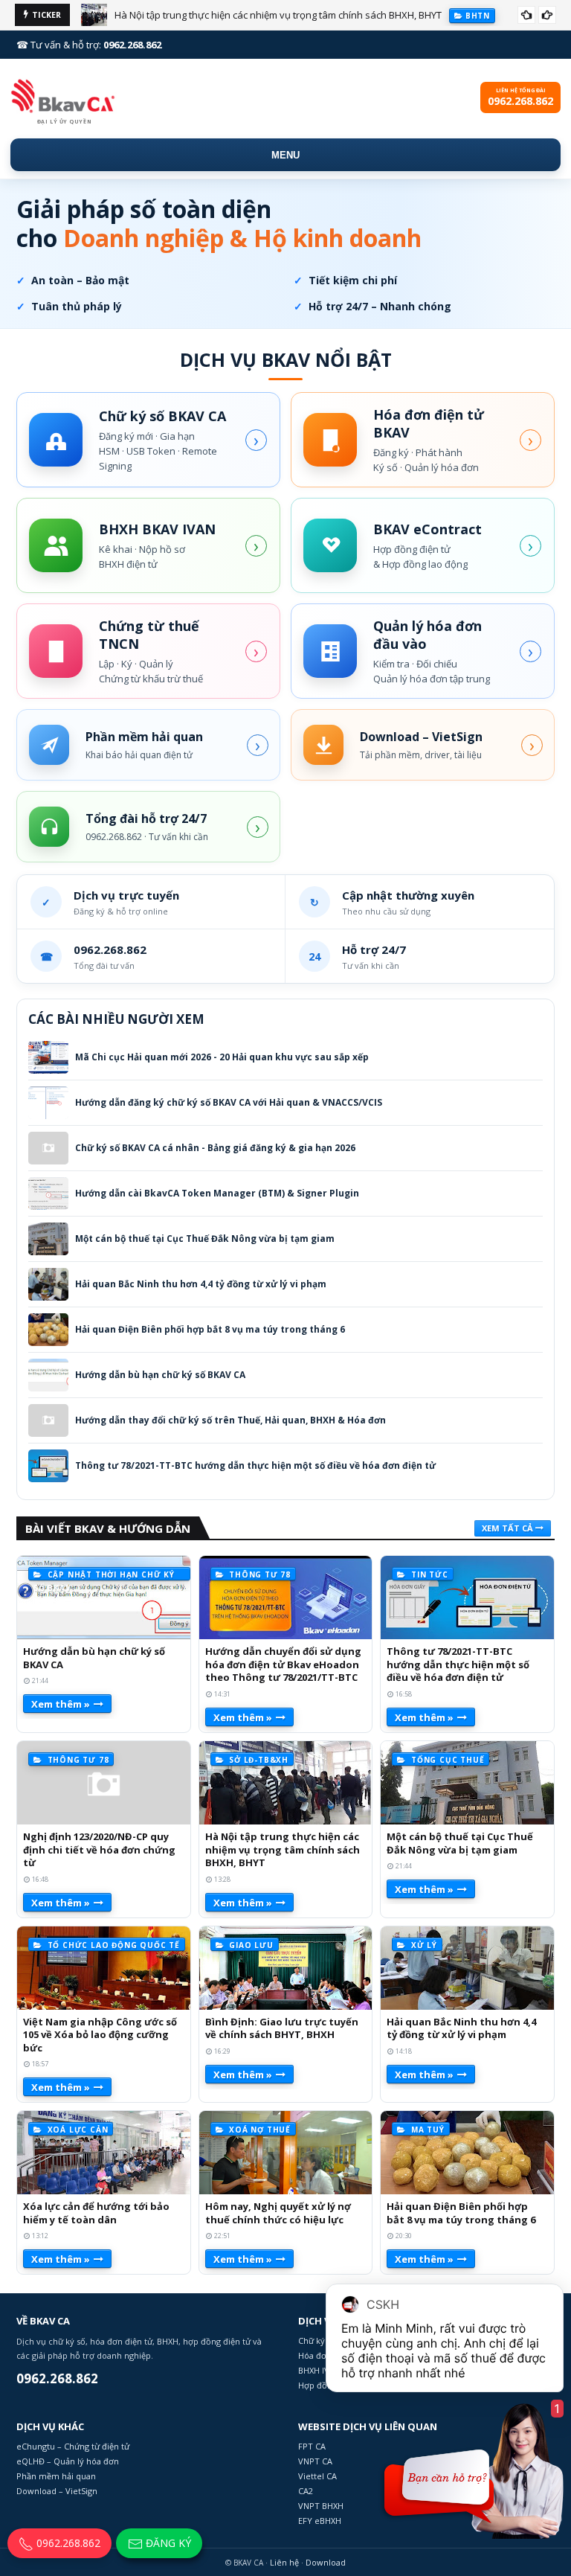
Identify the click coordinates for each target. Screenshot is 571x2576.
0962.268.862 (67, 2543)
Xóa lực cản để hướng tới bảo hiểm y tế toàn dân (96, 2213)
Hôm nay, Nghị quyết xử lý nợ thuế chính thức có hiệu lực (278, 2213)
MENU (285, 155)
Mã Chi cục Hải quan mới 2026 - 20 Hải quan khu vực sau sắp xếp (222, 1057)
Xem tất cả (507, 1528)
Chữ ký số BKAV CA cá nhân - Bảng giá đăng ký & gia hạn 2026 (215, 1148)
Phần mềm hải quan (56, 2476)
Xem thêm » (61, 1704)
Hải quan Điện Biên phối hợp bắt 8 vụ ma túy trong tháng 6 (210, 1330)
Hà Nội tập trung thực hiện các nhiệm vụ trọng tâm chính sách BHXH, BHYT (278, 15)
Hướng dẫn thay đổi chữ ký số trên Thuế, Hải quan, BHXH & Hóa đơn (230, 1420)
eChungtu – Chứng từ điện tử (73, 2446)
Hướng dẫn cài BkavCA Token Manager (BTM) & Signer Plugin (217, 1194)
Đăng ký (167, 2543)
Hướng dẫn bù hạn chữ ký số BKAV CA (160, 1375)
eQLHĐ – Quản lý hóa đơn (68, 2461)
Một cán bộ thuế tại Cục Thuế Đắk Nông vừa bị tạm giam (205, 1239)
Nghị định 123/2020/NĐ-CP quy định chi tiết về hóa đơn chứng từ (99, 1850)
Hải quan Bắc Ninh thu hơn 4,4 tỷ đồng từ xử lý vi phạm (201, 1284)
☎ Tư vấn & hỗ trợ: (89, 45)
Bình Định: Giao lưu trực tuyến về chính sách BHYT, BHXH (282, 2029)
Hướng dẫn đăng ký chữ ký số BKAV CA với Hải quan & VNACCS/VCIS (229, 1103)
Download (326, 2562)
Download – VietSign (57, 2491)
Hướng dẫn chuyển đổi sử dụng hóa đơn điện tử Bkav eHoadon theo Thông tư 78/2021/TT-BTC (283, 1665)
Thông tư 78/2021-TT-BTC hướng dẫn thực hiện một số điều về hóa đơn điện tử (255, 1466)
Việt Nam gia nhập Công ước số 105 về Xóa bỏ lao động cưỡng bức (100, 2035)
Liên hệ (284, 2562)
